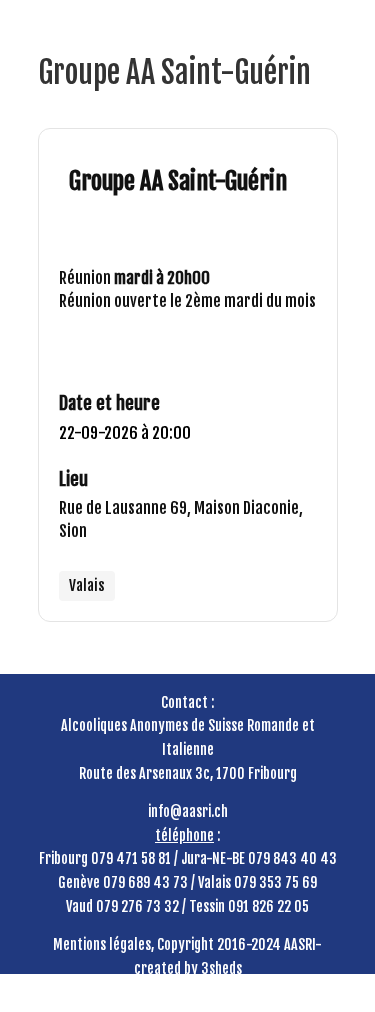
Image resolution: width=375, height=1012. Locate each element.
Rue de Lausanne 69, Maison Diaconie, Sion (181, 519)
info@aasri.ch (188, 811)
